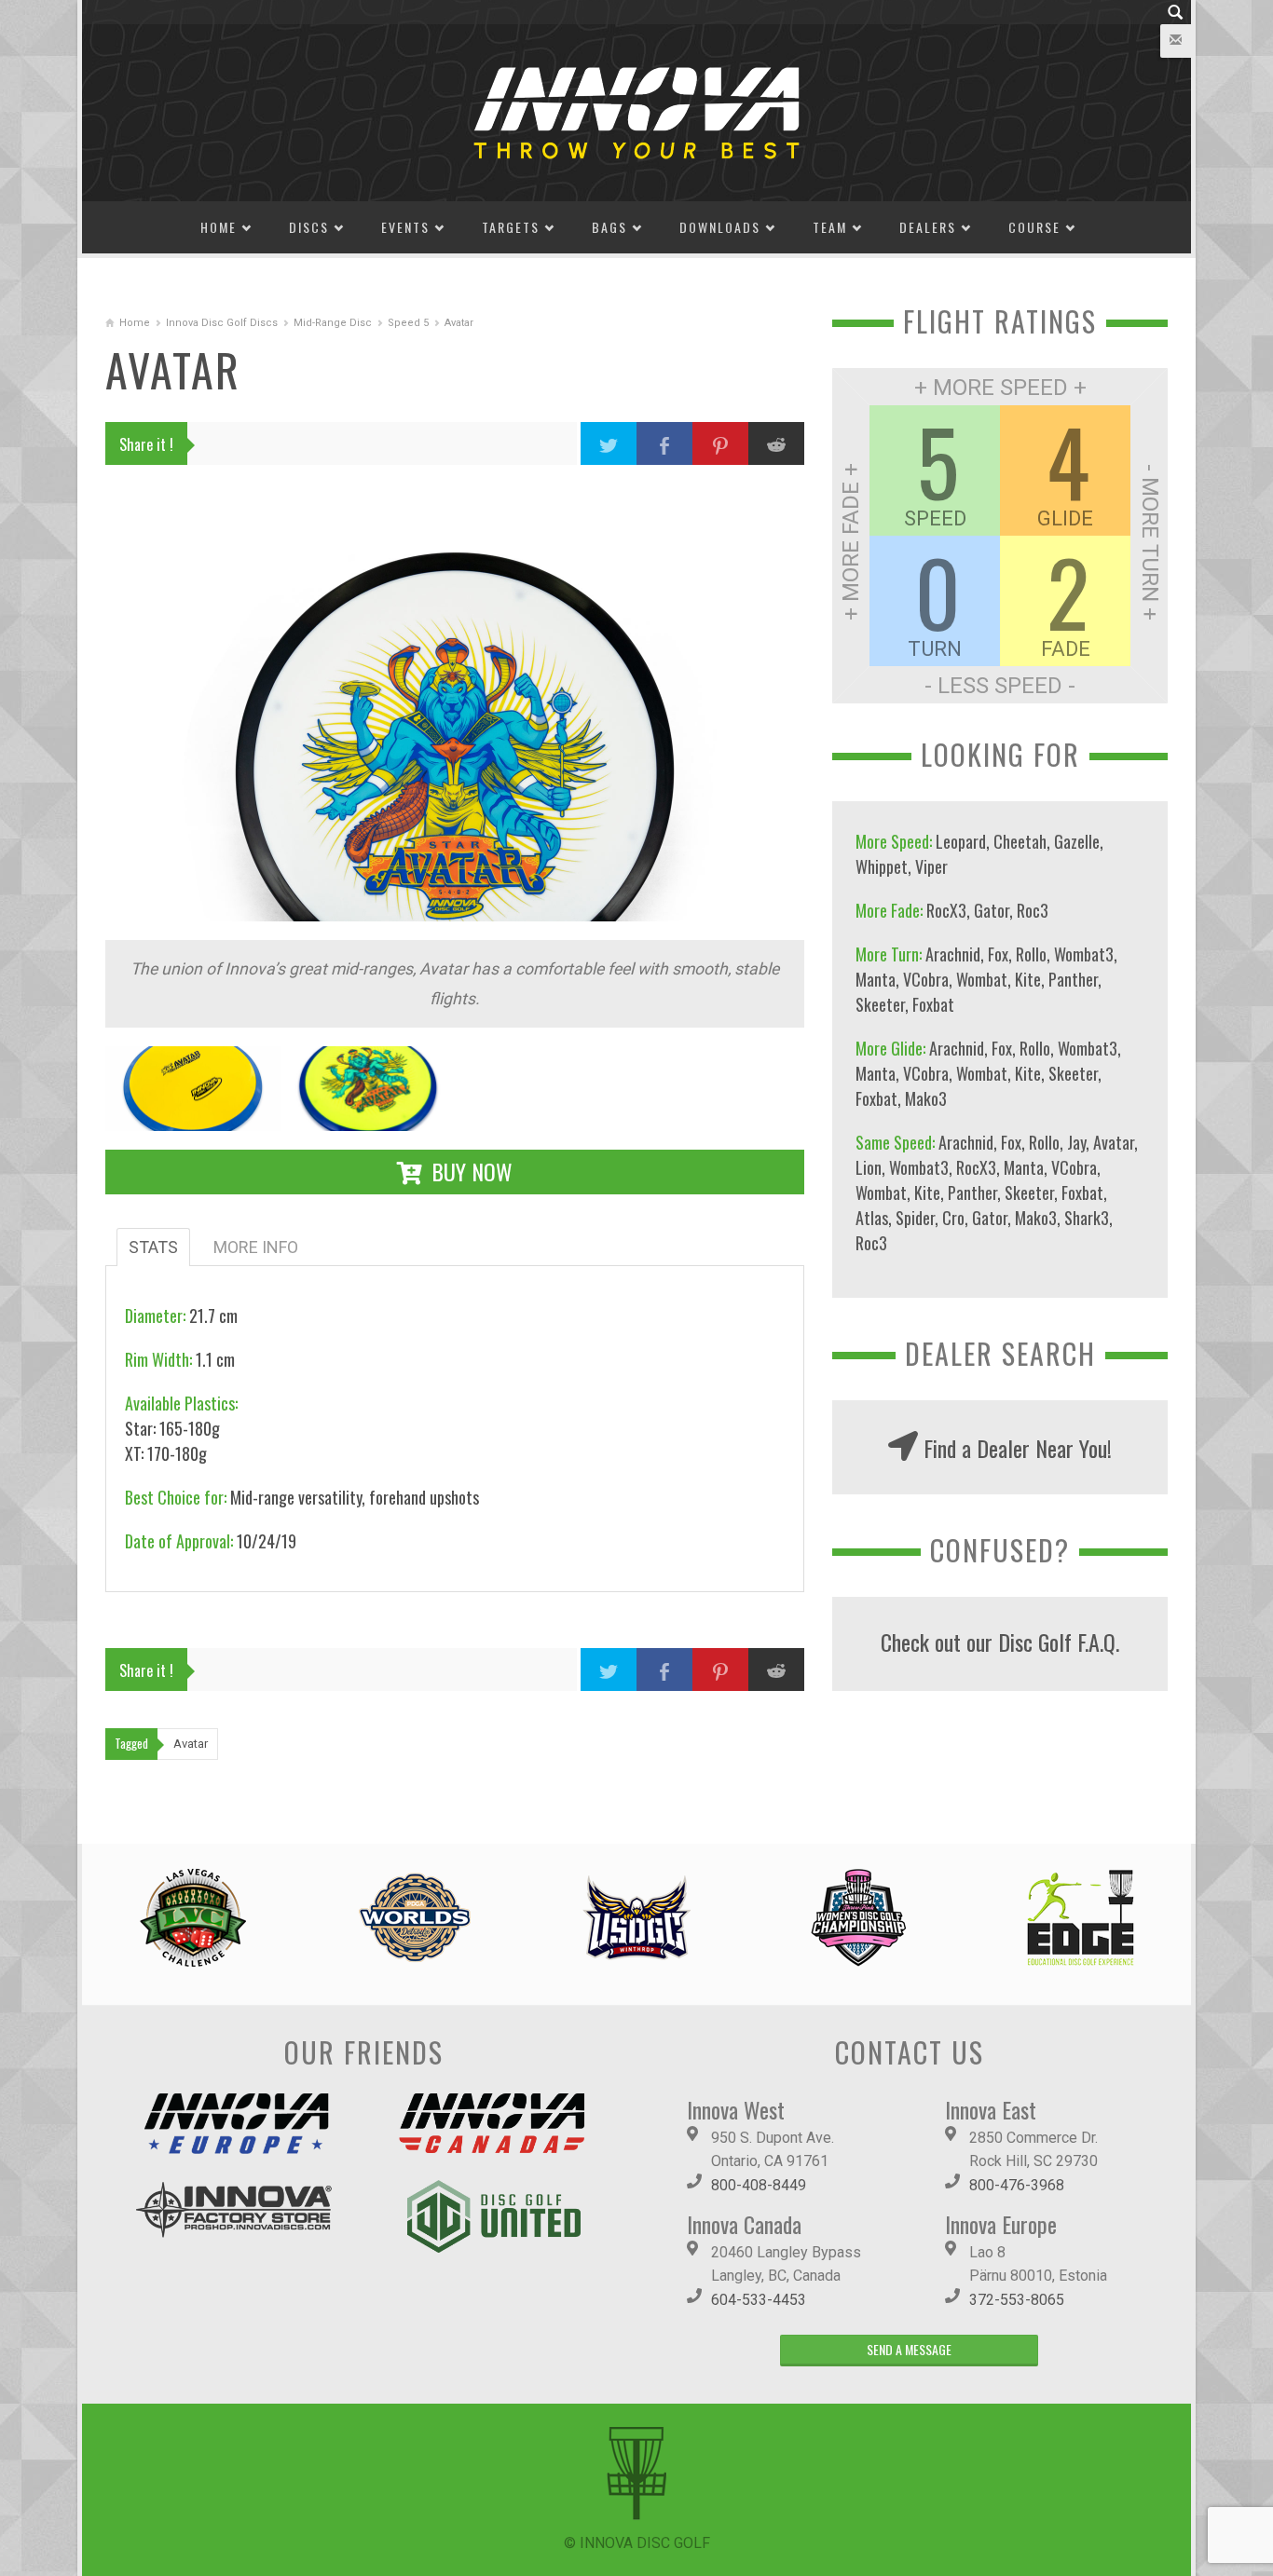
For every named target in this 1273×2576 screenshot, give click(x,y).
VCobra (926, 979)
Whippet (882, 866)
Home (219, 227)
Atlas (872, 1218)
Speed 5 (408, 323)
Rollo (1031, 954)
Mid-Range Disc (333, 323)
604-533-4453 (759, 2300)
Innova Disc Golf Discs (222, 323)
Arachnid (953, 954)
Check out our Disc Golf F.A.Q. (1000, 1642)
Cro (953, 1218)
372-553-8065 (1017, 2300)
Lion (869, 1167)
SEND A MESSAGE (909, 2349)
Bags (609, 227)
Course (1034, 227)
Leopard (961, 841)
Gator (992, 910)
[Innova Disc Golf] (636, 111)
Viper (931, 866)
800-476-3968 (1017, 2185)
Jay (1076, 1142)
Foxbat (933, 1004)
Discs (309, 227)
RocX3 (946, 910)
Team (830, 227)
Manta (876, 979)
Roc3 (1033, 910)
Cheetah (1020, 841)
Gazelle (1077, 841)
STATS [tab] (153, 1247)
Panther (1073, 979)
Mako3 (926, 1098)
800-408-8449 (759, 2185)
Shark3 (1087, 1218)
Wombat (982, 979)
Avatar (1114, 1142)
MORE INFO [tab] (256, 1247)
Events (405, 227)
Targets (511, 227)
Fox (998, 954)
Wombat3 (1084, 954)
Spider (915, 1218)
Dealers (928, 227)
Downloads (720, 227)
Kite (1028, 979)
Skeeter (880, 1004)
